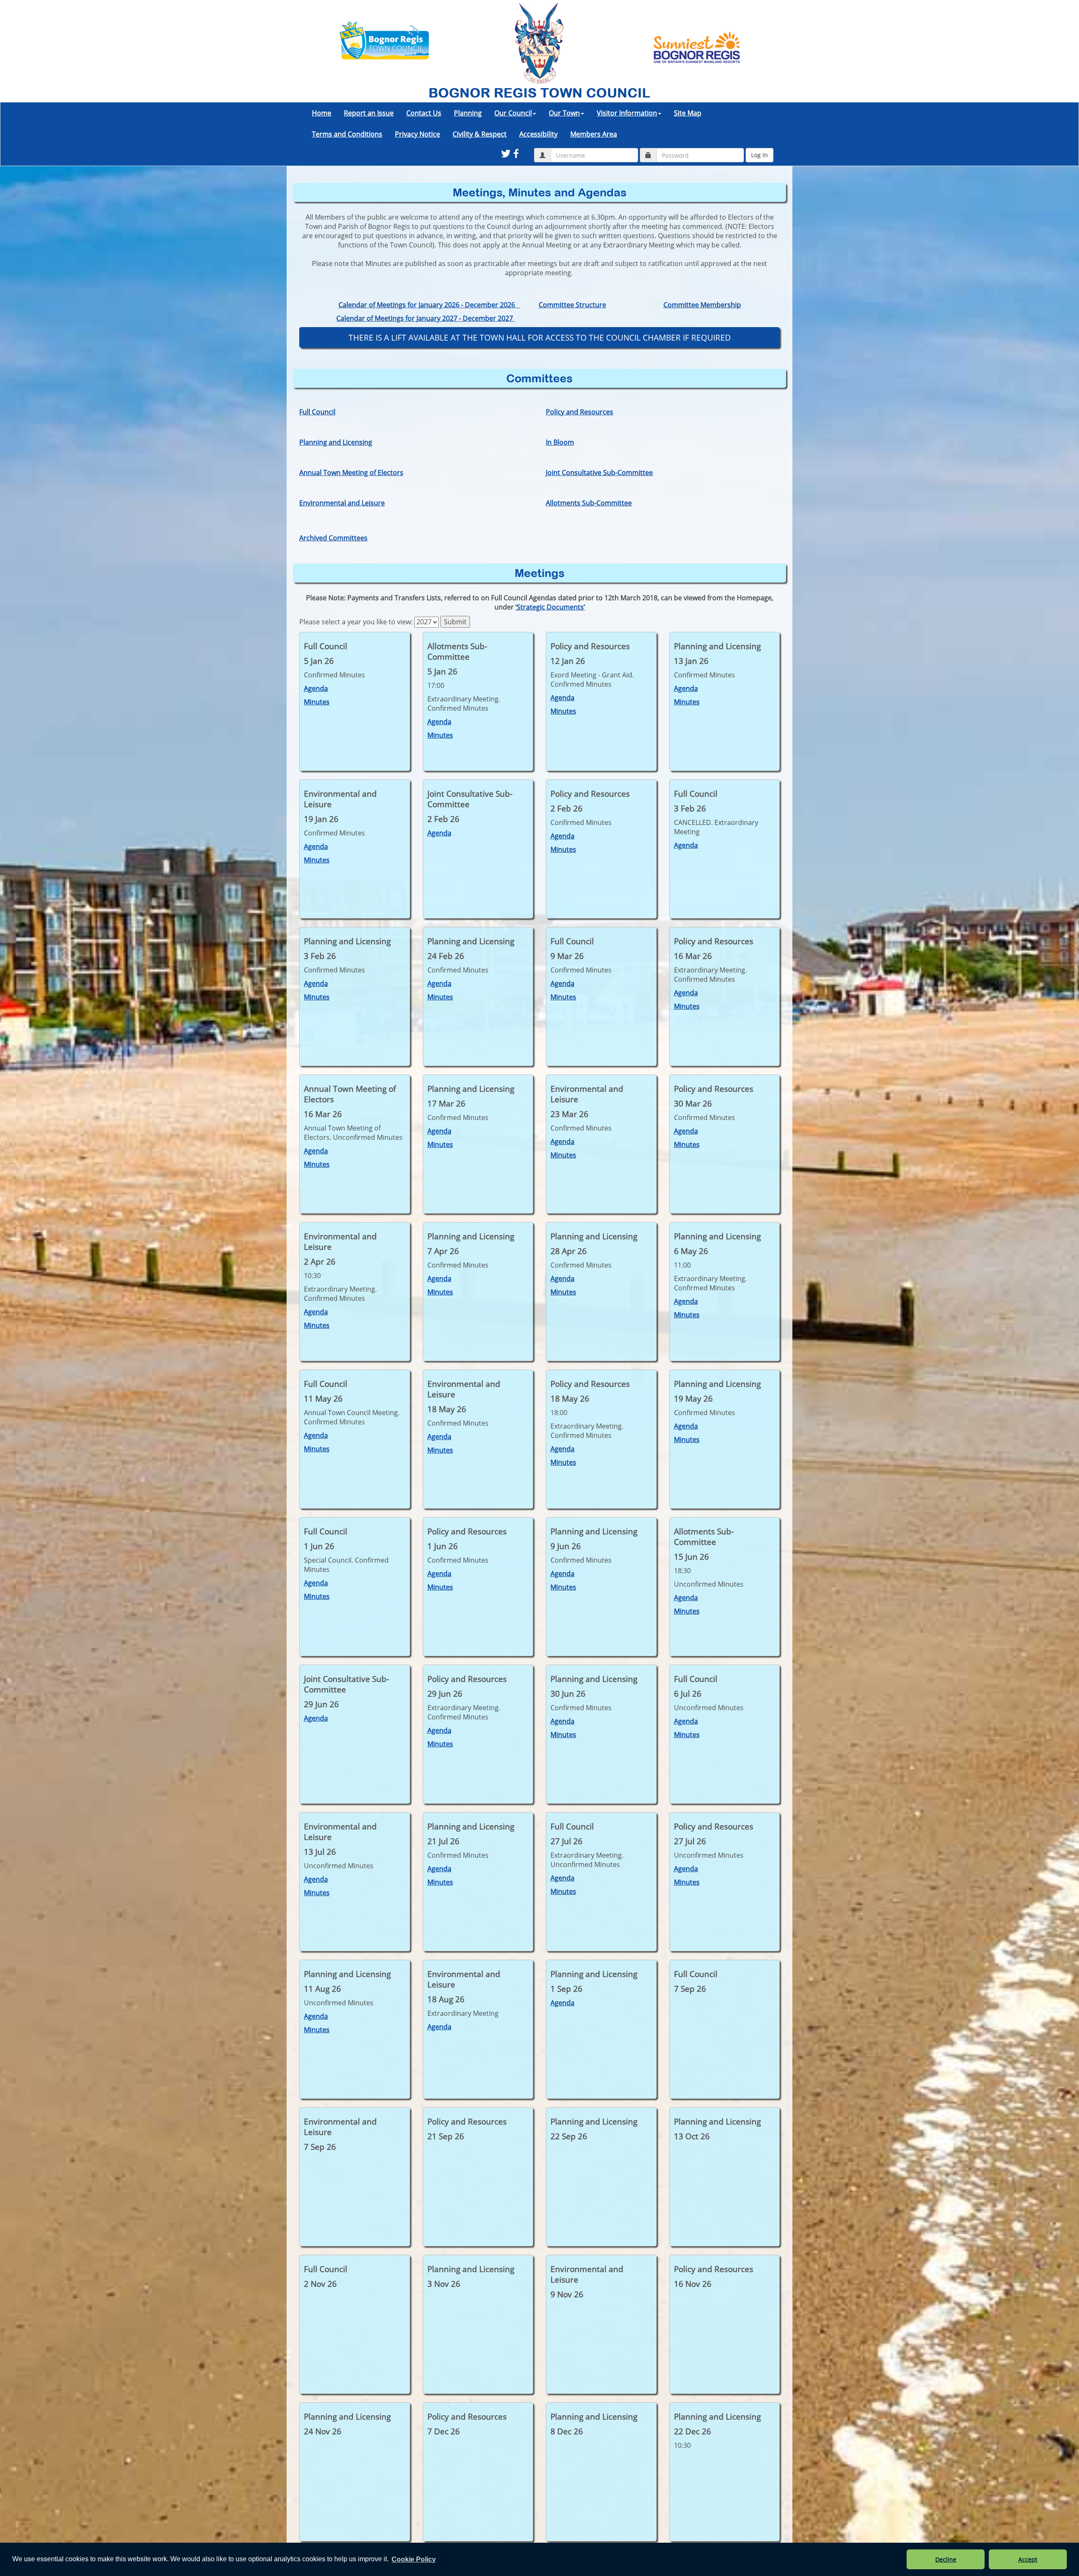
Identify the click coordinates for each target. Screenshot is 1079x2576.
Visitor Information (627, 113)
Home (322, 113)
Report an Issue (369, 113)
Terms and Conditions (347, 134)
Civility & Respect (480, 134)
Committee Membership (702, 305)
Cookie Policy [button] (414, 2559)
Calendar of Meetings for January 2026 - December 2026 (429, 305)
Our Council (513, 113)
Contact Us (424, 113)
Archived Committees (333, 538)
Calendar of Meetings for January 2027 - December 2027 (425, 318)
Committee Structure (572, 305)
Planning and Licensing (336, 442)
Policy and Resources (580, 412)
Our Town (564, 113)
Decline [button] (946, 2559)
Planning (468, 113)
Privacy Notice (417, 134)
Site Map (688, 113)
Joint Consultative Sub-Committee (599, 473)
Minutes (317, 702)
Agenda (316, 688)
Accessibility (538, 134)
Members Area (594, 134)
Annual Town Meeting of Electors (351, 473)
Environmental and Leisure (342, 503)
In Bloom (560, 442)
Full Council (317, 412)
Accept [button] (1028, 2559)
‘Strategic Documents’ (550, 607)
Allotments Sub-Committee (589, 503)
